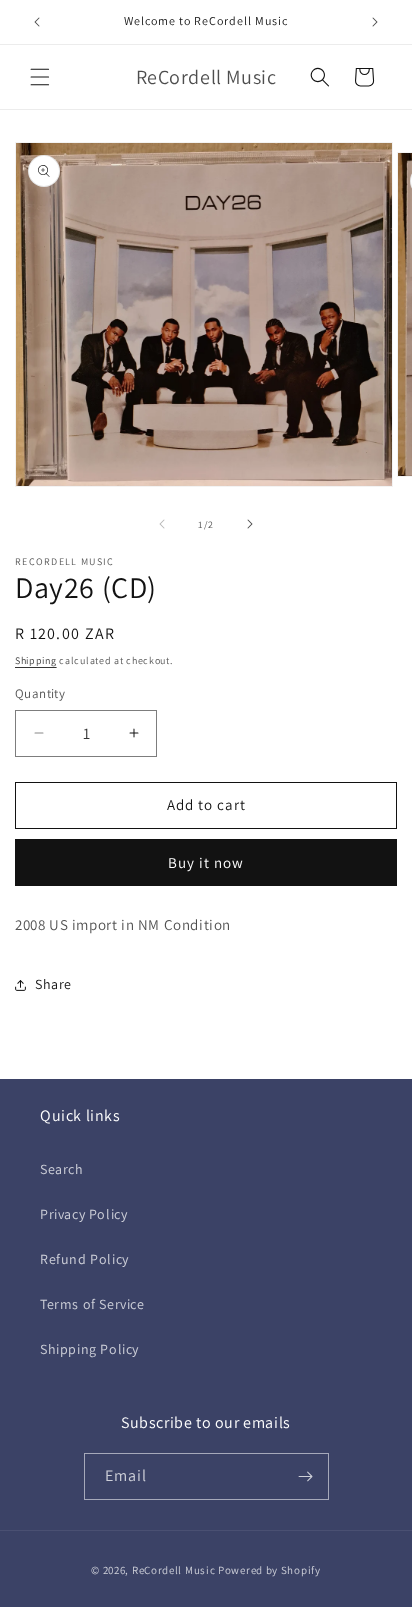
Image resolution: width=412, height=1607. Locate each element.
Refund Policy (84, 1259)
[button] (40, 77)
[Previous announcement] (37, 22)
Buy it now (206, 862)
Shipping (36, 660)
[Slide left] (162, 524)
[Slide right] (250, 524)
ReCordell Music (174, 1570)
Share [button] (53, 984)
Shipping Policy (89, 1349)
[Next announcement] (375, 22)
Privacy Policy (83, 1214)
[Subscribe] (306, 1476)
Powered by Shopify (269, 1570)
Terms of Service (92, 1304)
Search (62, 1169)
